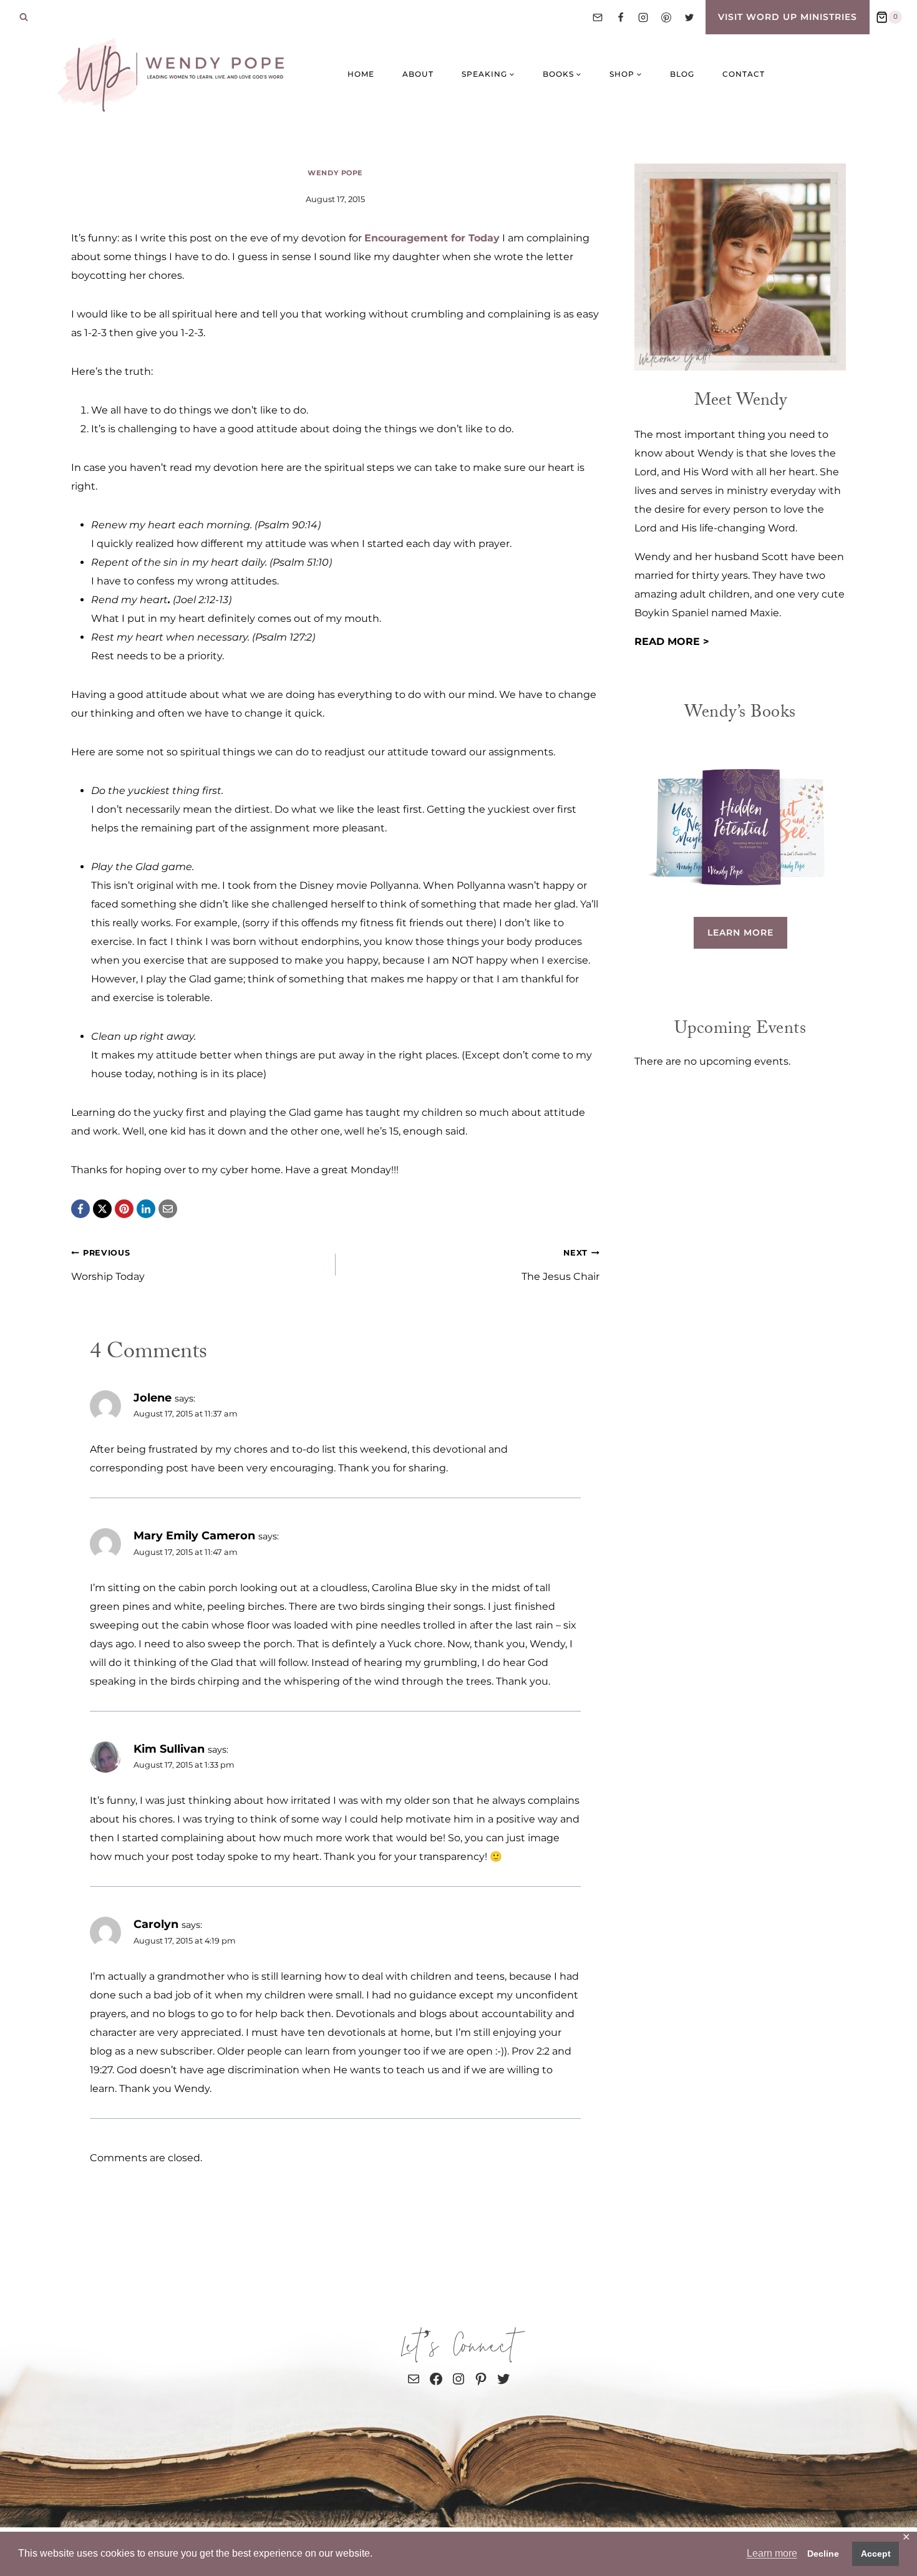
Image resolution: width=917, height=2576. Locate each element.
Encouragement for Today (432, 238)
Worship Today (108, 1265)
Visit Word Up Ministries (788, 17)
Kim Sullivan (169, 1749)
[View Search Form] (24, 17)
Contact (744, 74)
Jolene (153, 1397)
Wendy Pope (335, 173)
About (418, 74)
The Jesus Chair (560, 1265)
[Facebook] (621, 17)
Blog (682, 74)
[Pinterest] (666, 17)
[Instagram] (643, 17)
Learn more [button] (772, 2553)
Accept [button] (876, 2554)
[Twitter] (689, 17)
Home (361, 74)
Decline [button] (823, 2554)
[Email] (598, 17)
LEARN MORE (740, 932)
